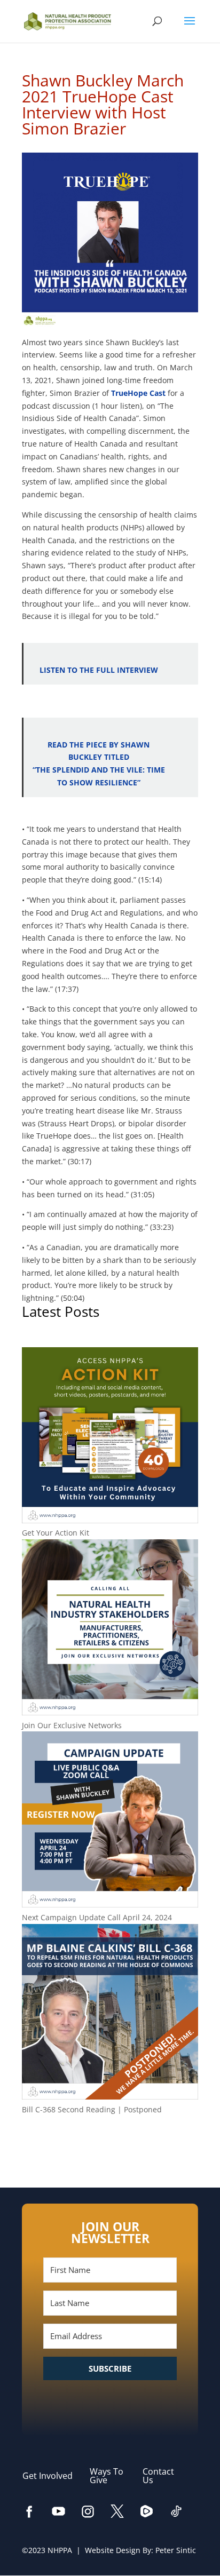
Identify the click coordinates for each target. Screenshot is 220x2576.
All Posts (110, 2144)
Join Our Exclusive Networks (72, 1725)
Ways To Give (107, 2476)
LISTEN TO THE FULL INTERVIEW (99, 670)
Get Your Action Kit (56, 1533)
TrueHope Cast (138, 393)
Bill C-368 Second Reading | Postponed (92, 2109)
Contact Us (158, 2476)
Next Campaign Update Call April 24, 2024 (97, 1917)
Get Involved (53, 2476)
